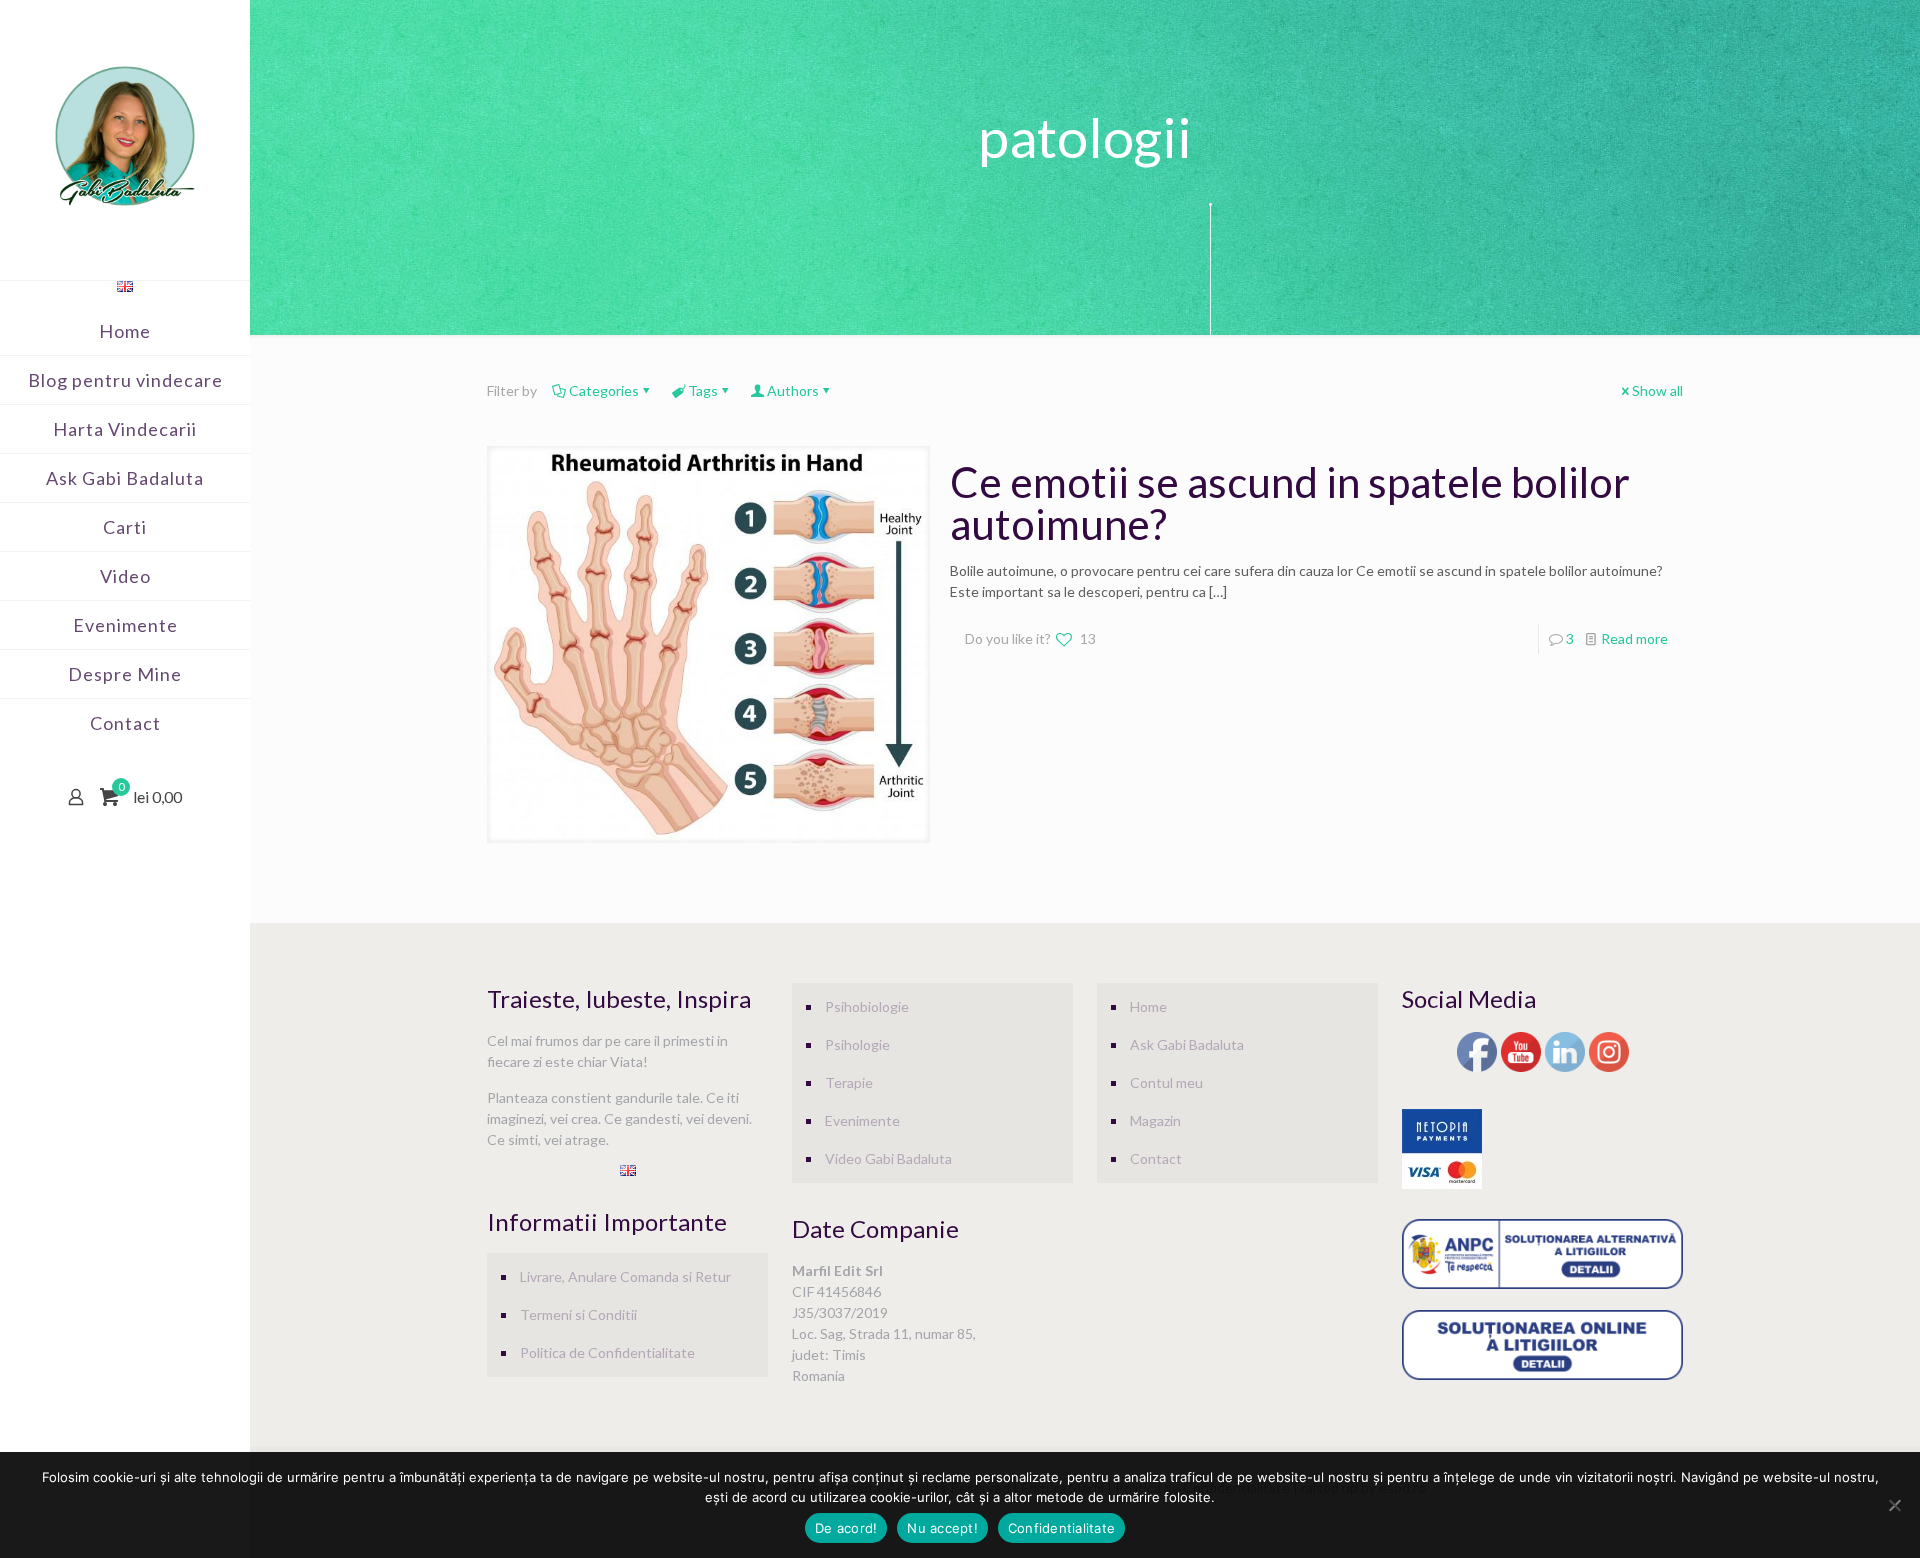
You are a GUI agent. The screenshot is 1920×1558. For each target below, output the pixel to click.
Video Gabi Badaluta (888, 1158)
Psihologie (857, 1044)
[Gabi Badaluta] (125, 135)
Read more (1634, 638)
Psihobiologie (867, 1006)
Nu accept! (942, 1528)
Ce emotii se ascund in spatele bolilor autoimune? (1290, 503)
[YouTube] (1521, 1068)
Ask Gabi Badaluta (1187, 1044)
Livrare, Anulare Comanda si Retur (625, 1276)
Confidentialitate (1061, 1528)
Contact (1156, 1158)
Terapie (849, 1082)
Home (1148, 1006)
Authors (793, 390)
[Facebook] (1477, 1068)
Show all (1657, 390)
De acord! (846, 1528)
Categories (604, 390)
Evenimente (862, 1120)
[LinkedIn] (1565, 1068)
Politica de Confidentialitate (607, 1352)
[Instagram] (1609, 1068)
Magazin (1155, 1120)
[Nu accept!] (1895, 1505)
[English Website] (125, 286)
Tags (703, 390)
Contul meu (1166, 1082)
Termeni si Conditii (578, 1314)
